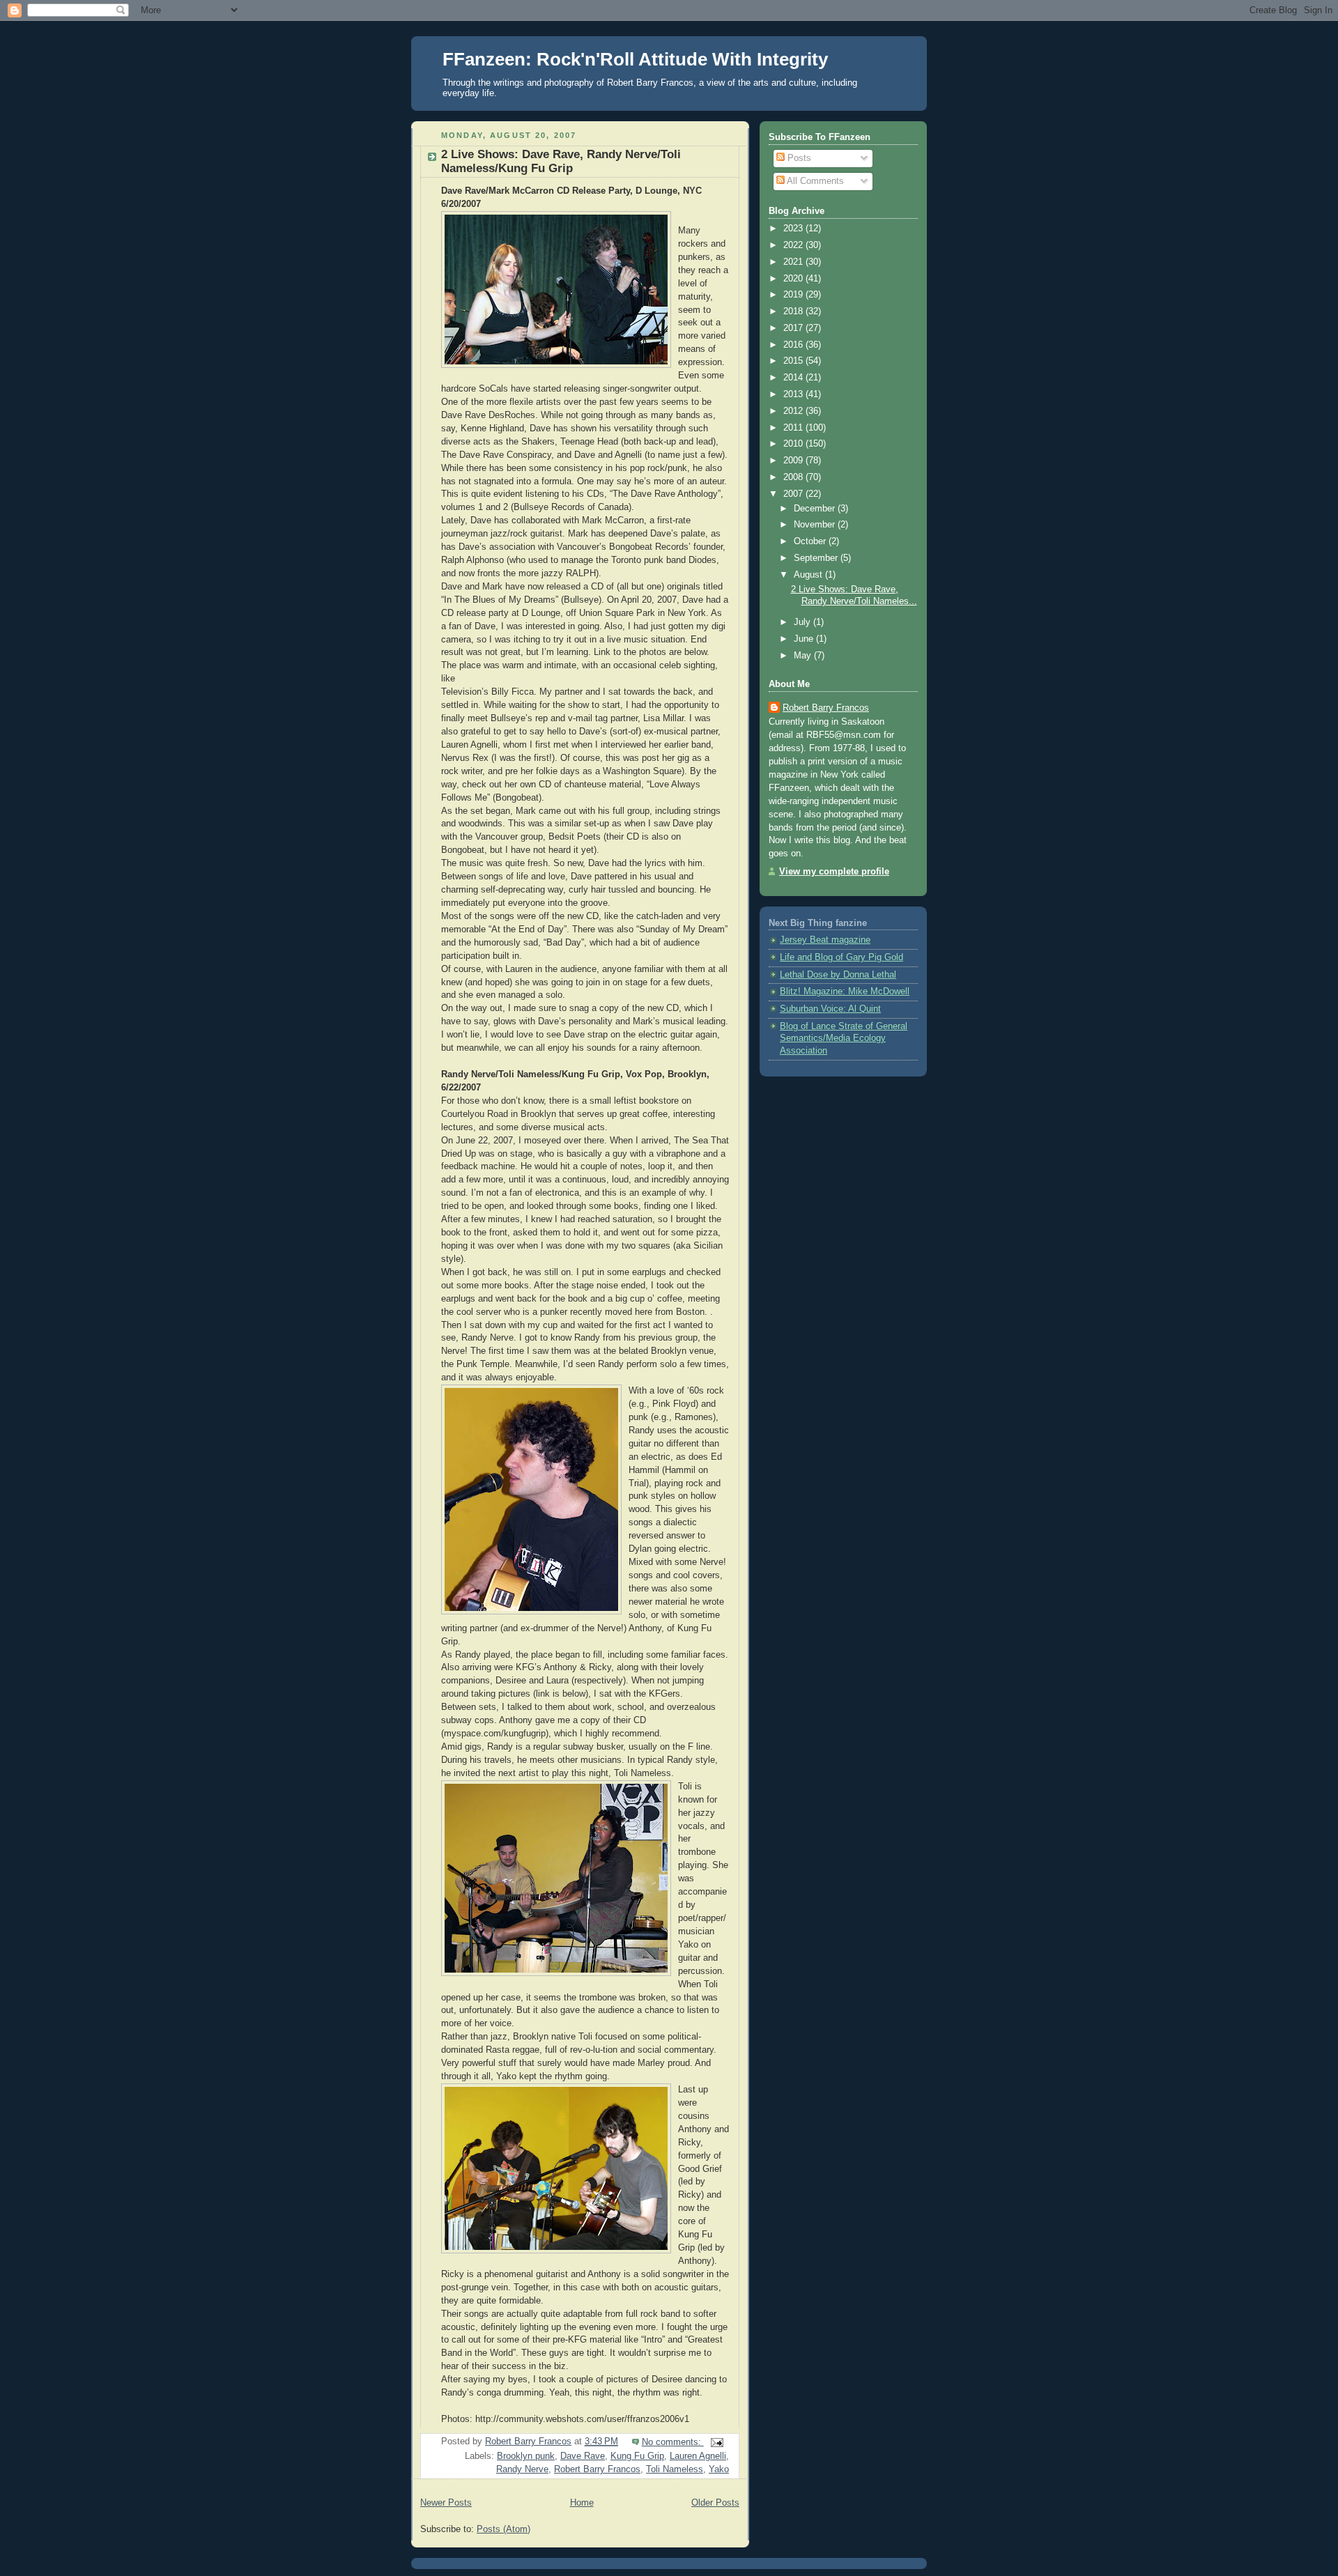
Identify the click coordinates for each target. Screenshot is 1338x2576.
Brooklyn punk (526, 2456)
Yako (719, 2469)
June (805, 639)
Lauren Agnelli (698, 2456)
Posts (798, 158)
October (811, 541)
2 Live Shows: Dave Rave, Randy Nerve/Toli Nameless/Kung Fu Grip (561, 161)
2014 (794, 378)
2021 (794, 262)
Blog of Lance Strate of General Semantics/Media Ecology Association (844, 1039)
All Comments (814, 181)
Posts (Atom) (503, 2529)
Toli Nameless (675, 2469)
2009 (794, 461)
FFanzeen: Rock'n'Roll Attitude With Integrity (635, 59)
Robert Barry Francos (597, 2469)
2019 (794, 295)
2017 (794, 328)
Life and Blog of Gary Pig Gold (841, 957)
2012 (794, 411)
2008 (794, 477)
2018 (794, 311)
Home (582, 2503)
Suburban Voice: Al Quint (830, 1009)
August (809, 575)
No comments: (673, 2442)
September (817, 558)
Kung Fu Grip (637, 2456)
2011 (794, 428)
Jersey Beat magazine (825, 940)
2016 (794, 345)
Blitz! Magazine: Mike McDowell (845, 992)
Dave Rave (583, 2456)
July (803, 622)
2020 (794, 279)
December (816, 509)
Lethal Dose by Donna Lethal (838, 975)
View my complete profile (834, 872)
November (816, 525)
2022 (794, 245)
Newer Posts (446, 2503)
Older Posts (715, 2503)
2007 (794, 494)
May (804, 656)
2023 (794, 229)
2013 (794, 394)
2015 (794, 361)
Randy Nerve (522, 2469)
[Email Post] (716, 2442)
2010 (794, 444)
